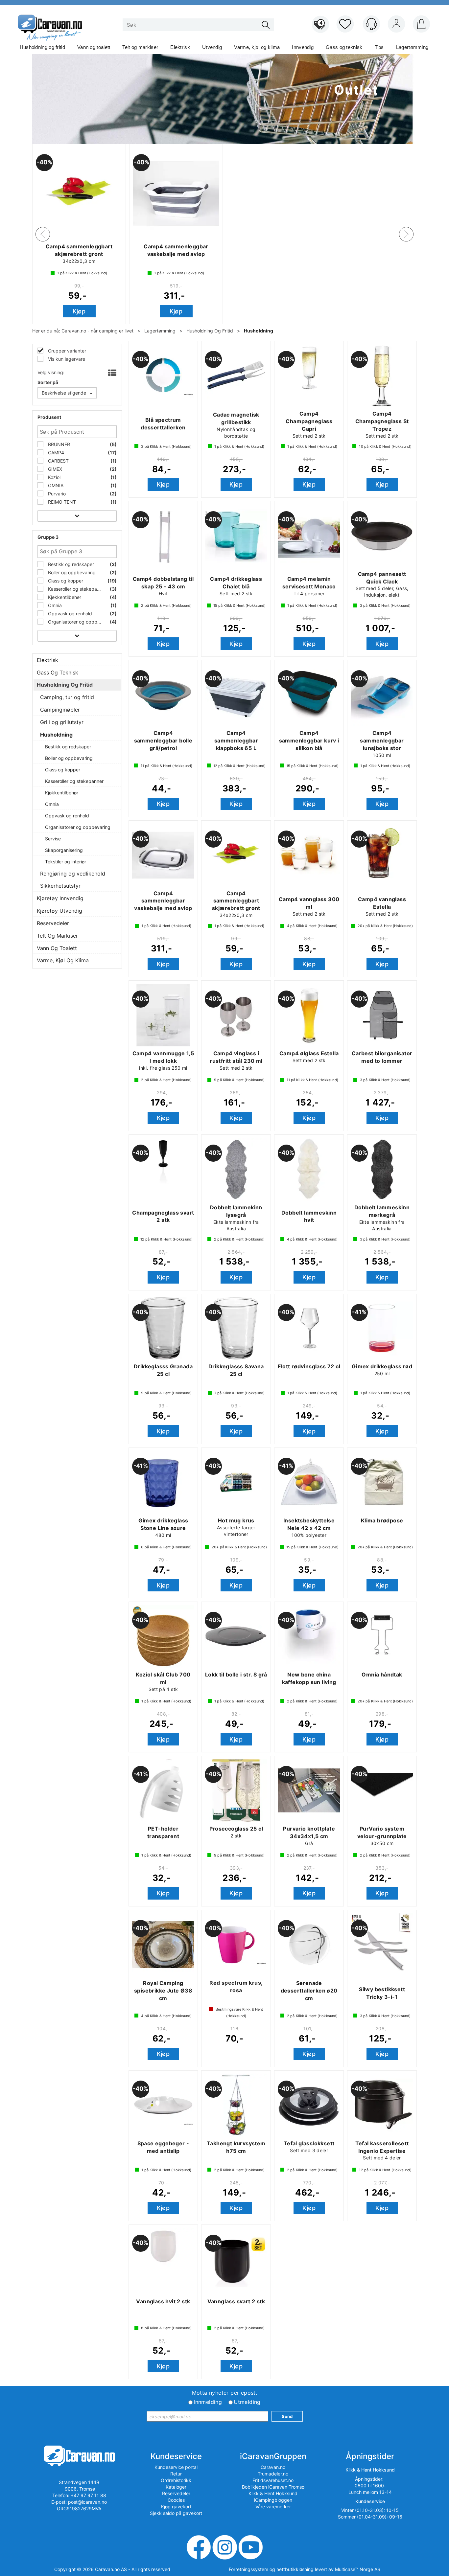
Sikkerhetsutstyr (60, 886)
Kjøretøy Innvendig (60, 898)
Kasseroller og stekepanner (75, 589)
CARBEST (58, 461)
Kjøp (161, 311)
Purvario (56, 494)
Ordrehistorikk (176, 2480)
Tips (379, 47)
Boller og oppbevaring (71, 572)
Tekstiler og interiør (66, 862)
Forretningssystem (248, 2569)
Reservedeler (53, 923)
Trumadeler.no (273, 2474)
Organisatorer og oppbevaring (75, 622)
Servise (53, 839)
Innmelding (208, 2402)
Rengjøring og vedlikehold (73, 874)
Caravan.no (273, 2467)
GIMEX (54, 469)
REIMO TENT (61, 502)
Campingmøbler (60, 710)
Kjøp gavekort (176, 2507)
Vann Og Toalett (57, 948)
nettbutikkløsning (295, 2569)
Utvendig (212, 47)
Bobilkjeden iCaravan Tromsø (273, 2487)
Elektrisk (180, 47)
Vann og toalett (94, 47)
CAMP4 (55, 453)
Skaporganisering (64, 850)
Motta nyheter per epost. (225, 2393)
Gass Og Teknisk (58, 672)
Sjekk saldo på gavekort (176, 2513)
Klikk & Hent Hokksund (273, 2493)
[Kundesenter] (371, 24)
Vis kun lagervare (66, 359)
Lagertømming (412, 47)
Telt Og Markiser (57, 936)
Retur (176, 2474)
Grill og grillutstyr (62, 722)
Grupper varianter (66, 351)
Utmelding (247, 2402)
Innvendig (303, 47)
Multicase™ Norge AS (358, 2569)
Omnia (54, 605)
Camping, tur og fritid (67, 697)
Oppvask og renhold (69, 614)
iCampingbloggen (273, 2500)
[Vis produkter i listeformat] (112, 373)
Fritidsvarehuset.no (273, 2480)
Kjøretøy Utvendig (59, 911)
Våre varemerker (273, 2507)
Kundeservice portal (176, 2467)
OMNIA (55, 485)
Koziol (54, 477)
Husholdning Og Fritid (210, 331)
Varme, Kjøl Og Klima (63, 960)
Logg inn (396, 25)
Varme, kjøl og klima (257, 47)
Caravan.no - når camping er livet (97, 331)
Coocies (176, 2500)
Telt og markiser (140, 47)
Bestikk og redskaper (70, 564)
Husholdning (259, 331)
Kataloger (176, 2487)
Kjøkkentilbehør (64, 597)
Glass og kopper (65, 581)
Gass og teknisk (344, 47)
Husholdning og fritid (42, 47)
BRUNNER (58, 444)
